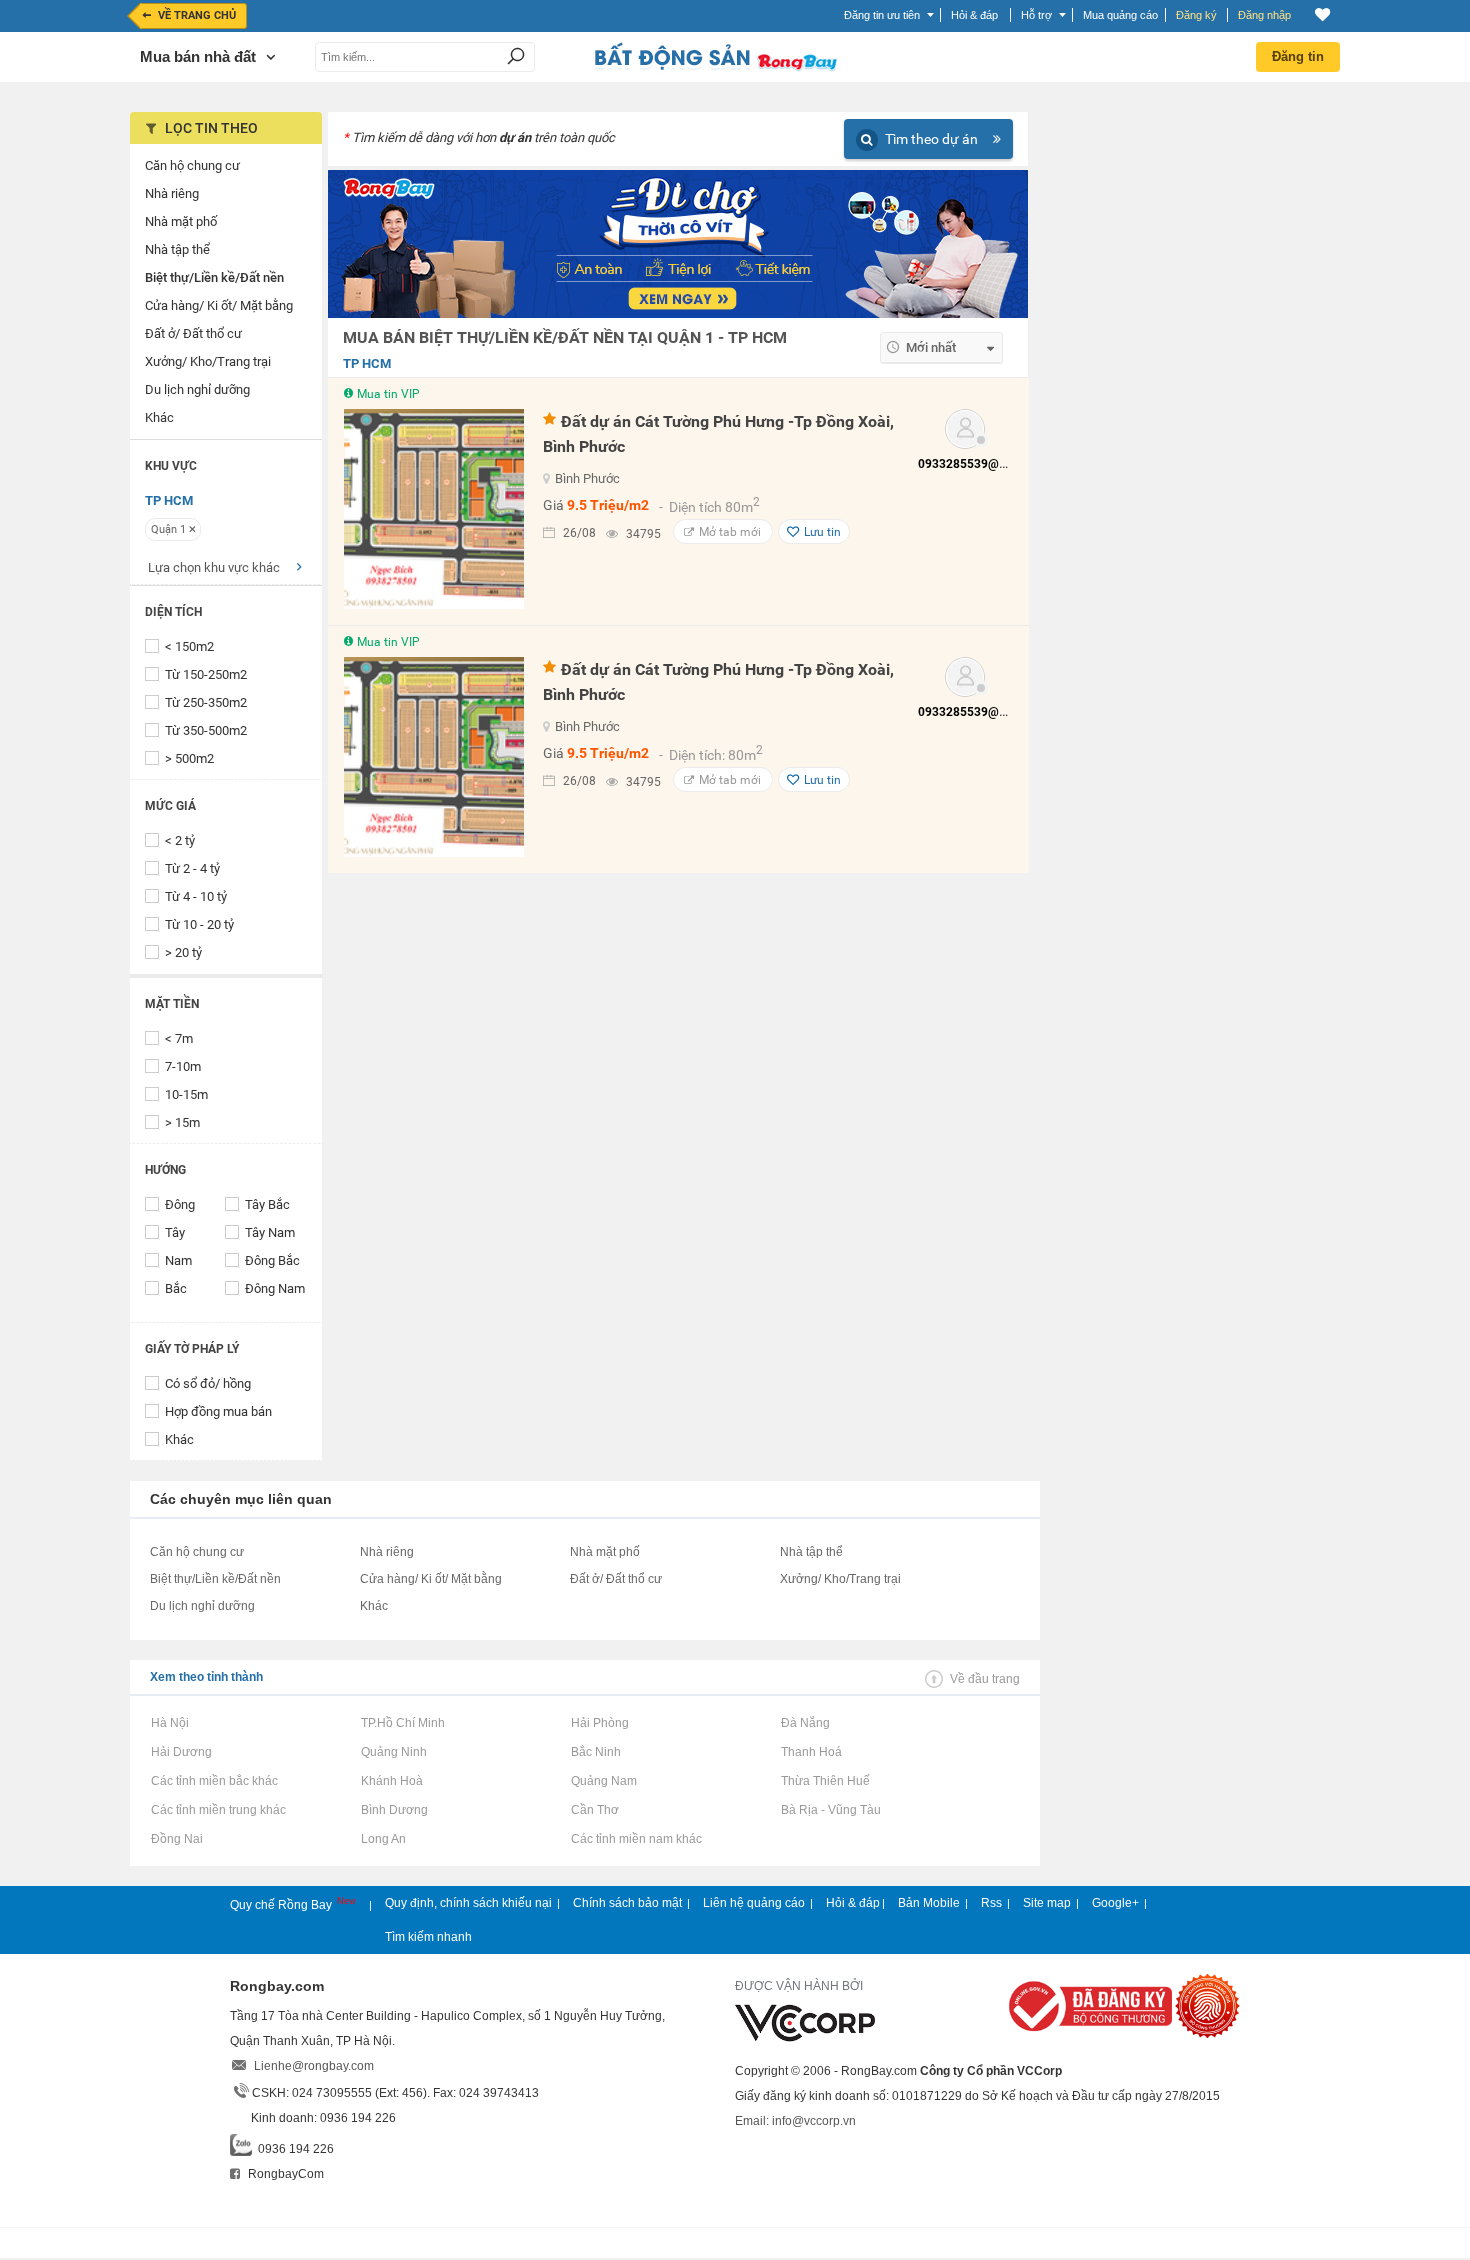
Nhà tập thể (811, 1552)
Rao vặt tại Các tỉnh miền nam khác (636, 1839)
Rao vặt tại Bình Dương (394, 1810)
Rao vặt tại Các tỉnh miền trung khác (218, 1810)
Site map (1047, 1903)
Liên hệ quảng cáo (754, 1903)
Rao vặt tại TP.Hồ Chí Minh (402, 1723)
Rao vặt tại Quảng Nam (603, 1781)
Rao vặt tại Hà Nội (169, 1723)
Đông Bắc (272, 1260)
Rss (991, 1903)
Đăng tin (1298, 56)
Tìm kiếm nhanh (428, 1937)
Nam (178, 1260)
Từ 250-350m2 (206, 702)
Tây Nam (270, 1232)
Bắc (176, 1288)
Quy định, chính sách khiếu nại (468, 1903)
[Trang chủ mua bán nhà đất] (715, 69)
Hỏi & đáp (853, 1903)
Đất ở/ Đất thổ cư (616, 1579)
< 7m (179, 1038)
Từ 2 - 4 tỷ (192, 868)
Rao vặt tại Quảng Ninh (393, 1752)
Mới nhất (931, 347)
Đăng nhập (1264, 15)
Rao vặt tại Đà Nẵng (805, 1723)
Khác (179, 1439)
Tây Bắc (267, 1204)
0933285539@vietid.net (983, 464)
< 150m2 (189, 646)
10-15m (186, 1094)
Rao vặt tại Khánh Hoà (391, 1781)
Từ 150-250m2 (206, 674)
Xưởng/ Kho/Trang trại (840, 1579)
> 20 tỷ (183, 952)
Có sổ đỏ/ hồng (208, 1383)
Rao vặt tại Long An (383, 1839)
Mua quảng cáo (1120, 15)
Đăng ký (1196, 15)
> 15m (182, 1122)
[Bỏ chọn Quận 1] (192, 529)
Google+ (1115, 1903)
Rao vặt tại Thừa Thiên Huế (825, 1781)
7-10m (183, 1066)
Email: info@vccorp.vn (795, 2121)
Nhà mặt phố (605, 1552)
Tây (175, 1232)
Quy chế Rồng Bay (282, 1905)
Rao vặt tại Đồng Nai (176, 1839)
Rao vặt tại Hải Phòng (599, 1723)
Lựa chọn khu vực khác (214, 567)
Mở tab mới (730, 532)
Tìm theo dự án (931, 139)
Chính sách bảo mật (627, 1903)
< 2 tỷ (180, 840)
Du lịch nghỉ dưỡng (202, 1606)
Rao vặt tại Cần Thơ (594, 1810)
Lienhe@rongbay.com (314, 2066)
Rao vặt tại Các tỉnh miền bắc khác (214, 1781)
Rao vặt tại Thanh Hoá (811, 1752)
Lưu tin (822, 532)
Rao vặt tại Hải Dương (181, 1752)
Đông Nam (275, 1288)
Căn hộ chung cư (197, 1552)
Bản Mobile (929, 1903)
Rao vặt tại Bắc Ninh (595, 1752)
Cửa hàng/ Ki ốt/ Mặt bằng (431, 1579)
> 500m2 (189, 758)
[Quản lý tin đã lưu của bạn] (1322, 14)
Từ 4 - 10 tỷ (196, 896)
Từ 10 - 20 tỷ (199, 924)
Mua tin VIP (388, 394)
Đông (180, 1204)
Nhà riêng (387, 1552)
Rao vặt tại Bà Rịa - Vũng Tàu (830, 1810)
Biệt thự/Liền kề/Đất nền (215, 1579)
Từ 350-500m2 (206, 730)
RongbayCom (284, 2174)
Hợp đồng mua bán (218, 1411)
